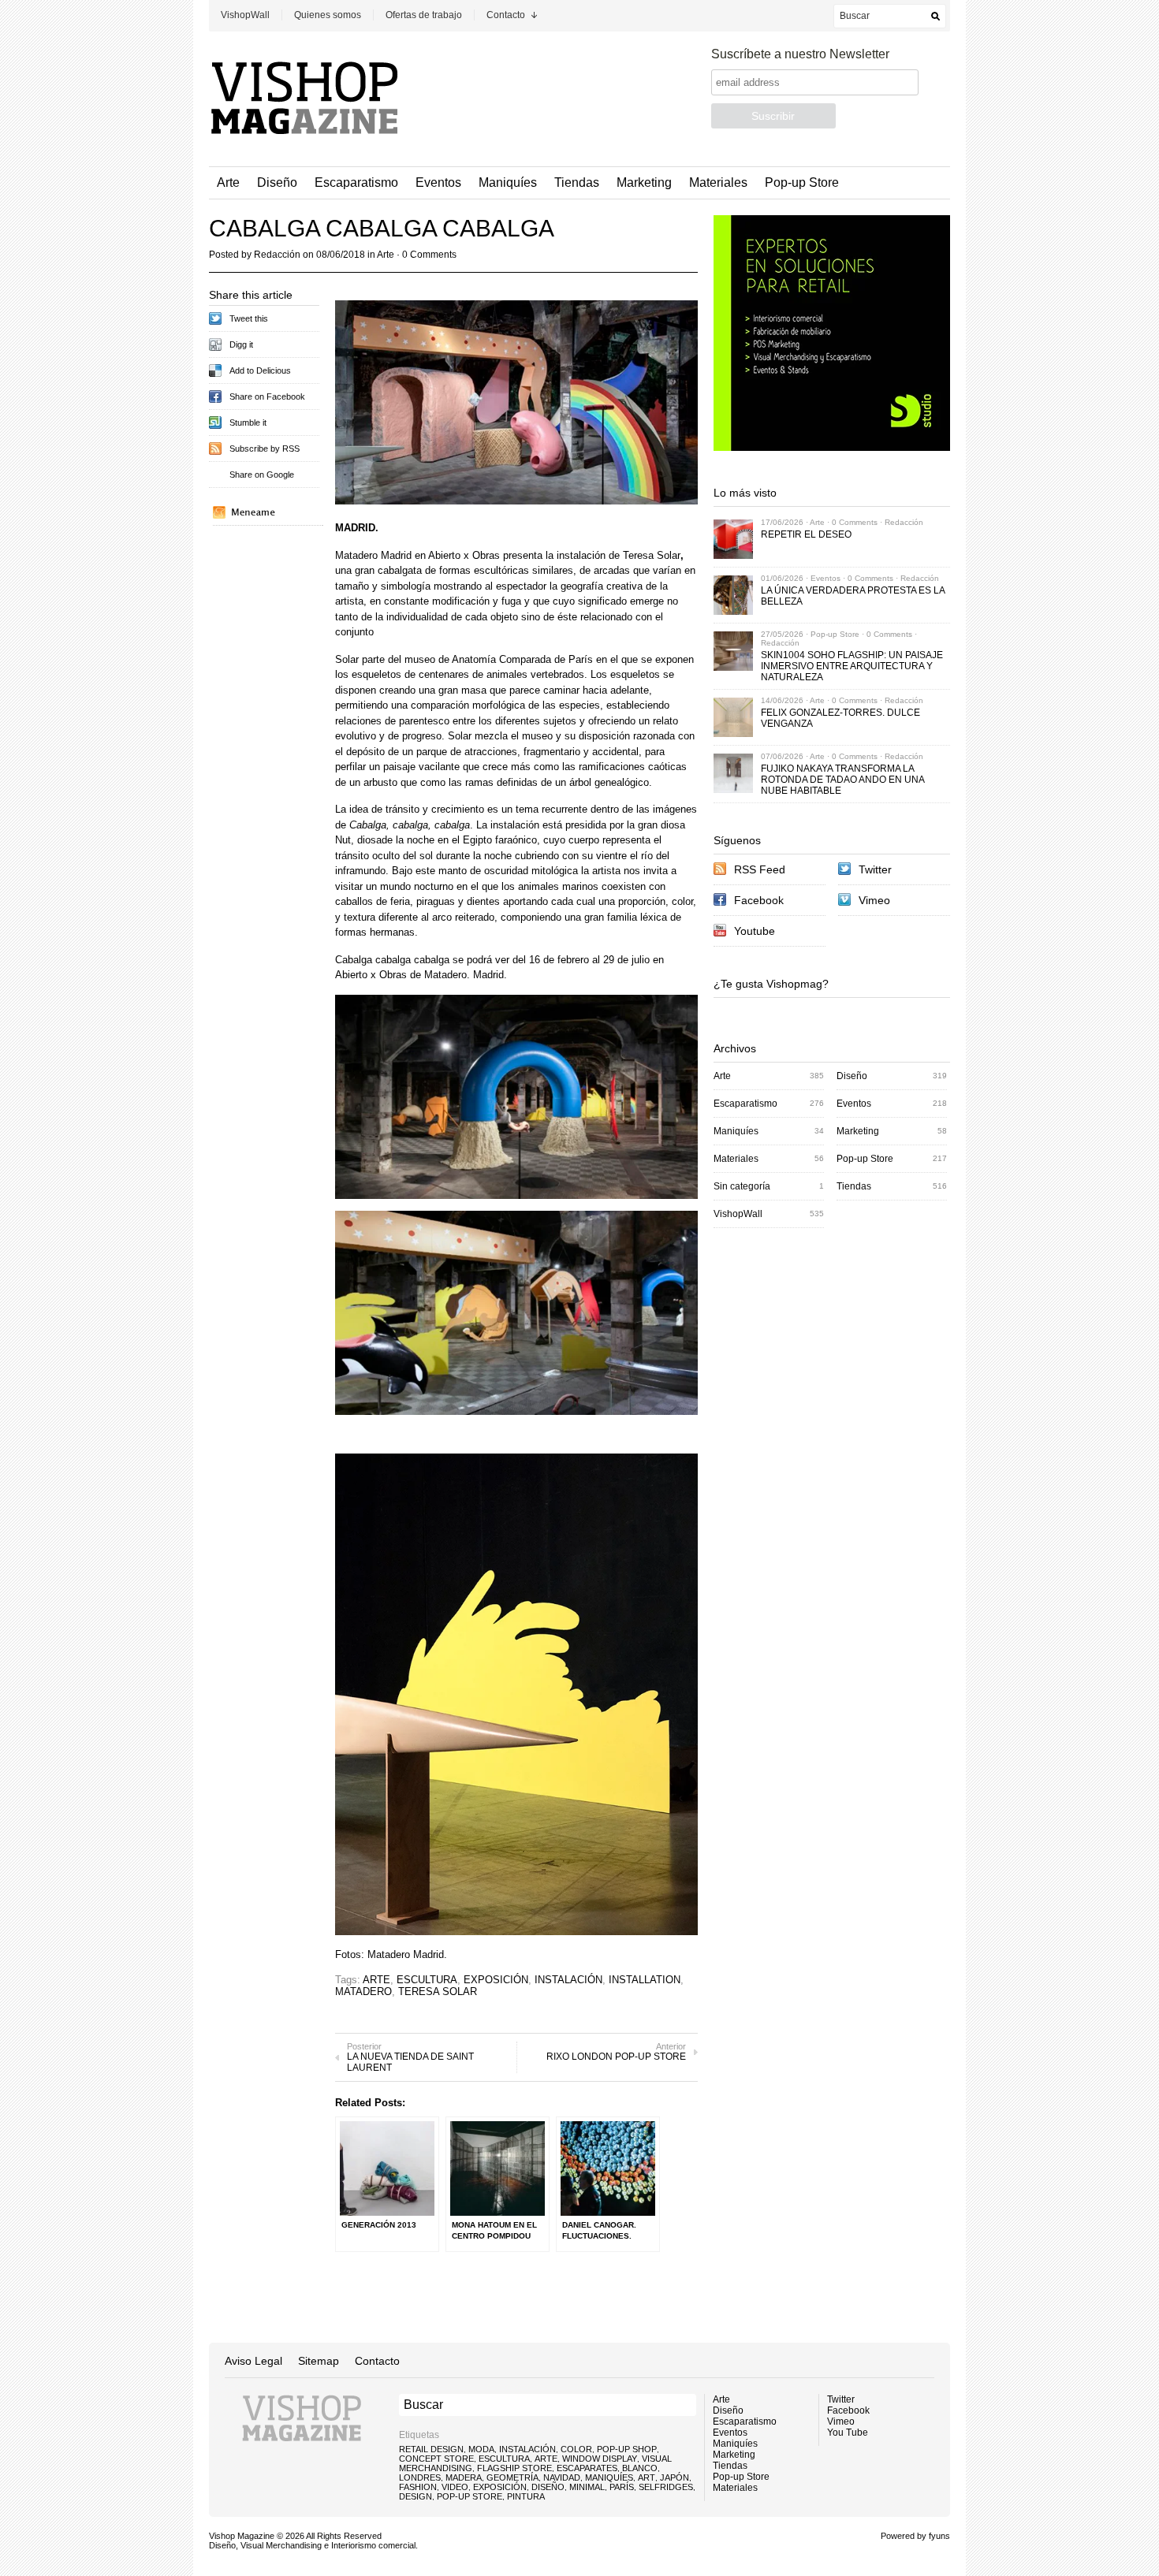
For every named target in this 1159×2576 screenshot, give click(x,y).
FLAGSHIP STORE (514, 2468)
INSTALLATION (645, 1980)
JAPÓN (675, 2477)
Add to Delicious (260, 370)
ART (647, 2477)
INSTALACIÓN (568, 1980)
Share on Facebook (267, 396)
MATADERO (363, 1992)
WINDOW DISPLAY (600, 2459)
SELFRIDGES (666, 2487)
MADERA (464, 2477)
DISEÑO (548, 2487)
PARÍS (622, 2487)
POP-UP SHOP (627, 2449)
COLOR (576, 2449)
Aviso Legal (253, 2361)
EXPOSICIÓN (496, 1980)
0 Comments (429, 255)
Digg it (241, 344)
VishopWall (245, 15)
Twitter (875, 869)
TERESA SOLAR (438, 1992)
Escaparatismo (356, 182)
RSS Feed (760, 869)
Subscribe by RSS (265, 449)
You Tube (848, 2433)
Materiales (718, 182)
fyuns (939, 2536)
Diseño (277, 182)
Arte (228, 182)
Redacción (277, 255)
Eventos (438, 182)
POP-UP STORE (470, 2496)
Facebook (759, 900)
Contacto (506, 15)
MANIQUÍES (609, 2477)
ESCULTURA (427, 1980)
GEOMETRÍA (512, 2477)
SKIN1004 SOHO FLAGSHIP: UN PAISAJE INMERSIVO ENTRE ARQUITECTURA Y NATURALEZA (852, 666)
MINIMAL (587, 2487)
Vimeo (874, 900)
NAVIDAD (562, 2477)
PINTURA (526, 2496)
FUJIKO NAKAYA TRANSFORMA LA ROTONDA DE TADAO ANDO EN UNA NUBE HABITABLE (842, 780)
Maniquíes (508, 182)
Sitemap (319, 2361)
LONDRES (420, 2477)
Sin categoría (742, 1186)
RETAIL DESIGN (431, 2449)
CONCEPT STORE (436, 2459)
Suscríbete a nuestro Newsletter (800, 54)
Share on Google (262, 475)
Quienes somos (328, 15)
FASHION (418, 2487)
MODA (481, 2449)
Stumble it (248, 423)
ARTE (376, 1980)
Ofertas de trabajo (424, 15)
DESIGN (416, 2496)
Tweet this (249, 318)
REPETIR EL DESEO (806, 534)
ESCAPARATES (587, 2468)
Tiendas (577, 182)
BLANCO (640, 2468)
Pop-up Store (802, 182)
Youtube (755, 931)
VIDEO (455, 2487)
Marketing (644, 182)
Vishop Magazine (242, 2536)
